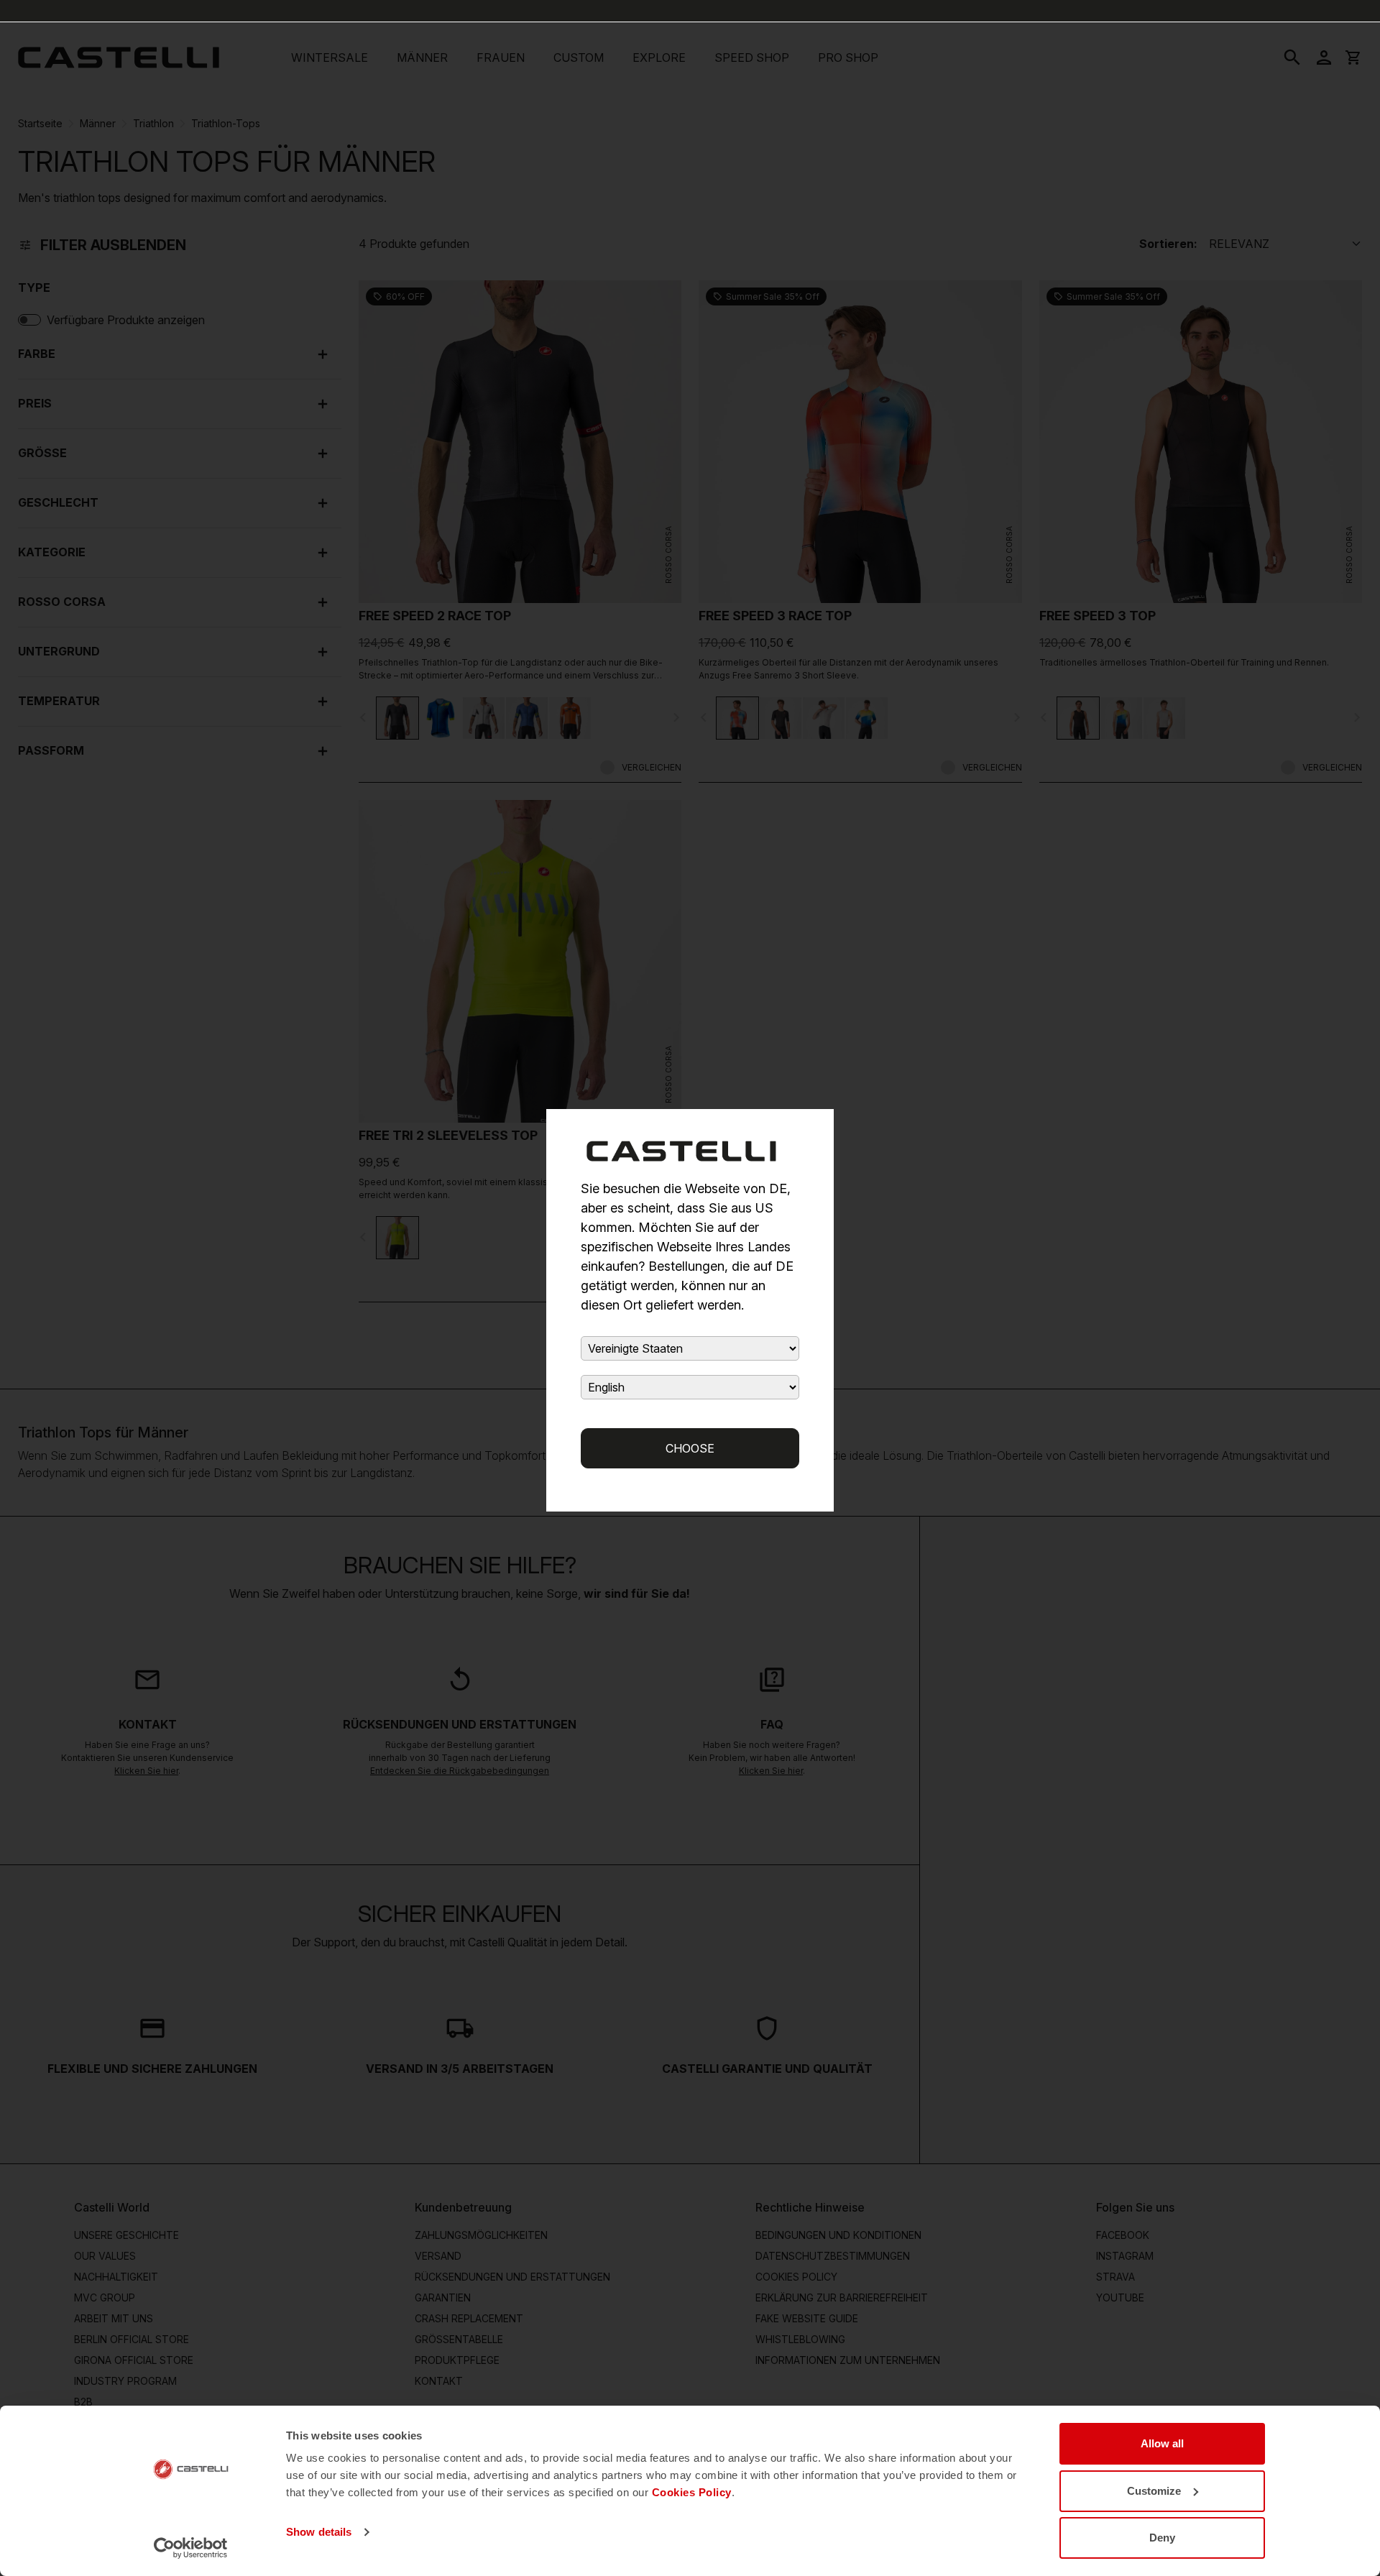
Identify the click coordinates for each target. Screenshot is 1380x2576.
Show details (319, 2532)
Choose (690, 1448)
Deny (1162, 2538)
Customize (1154, 2491)
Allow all (1162, 2443)
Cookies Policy (692, 2492)
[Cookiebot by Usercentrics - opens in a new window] (191, 2548)
